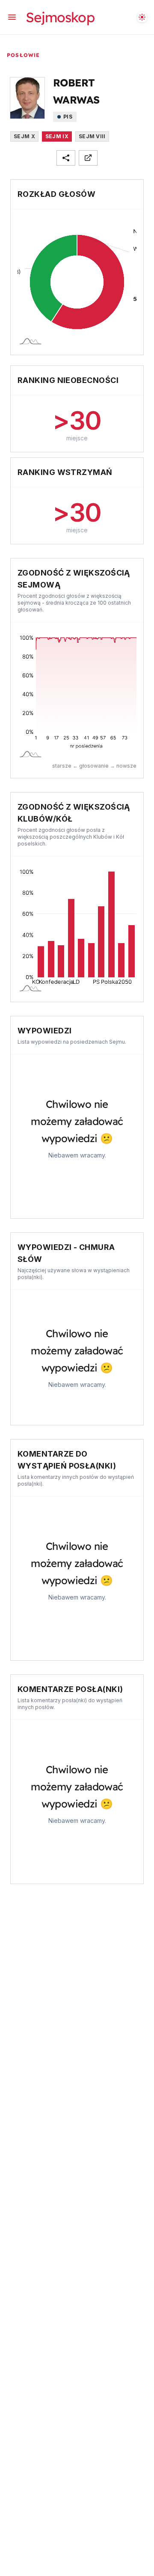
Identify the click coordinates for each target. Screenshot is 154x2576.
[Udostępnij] (66, 158)
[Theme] (142, 17)
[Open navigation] (12, 17)
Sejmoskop (60, 17)
